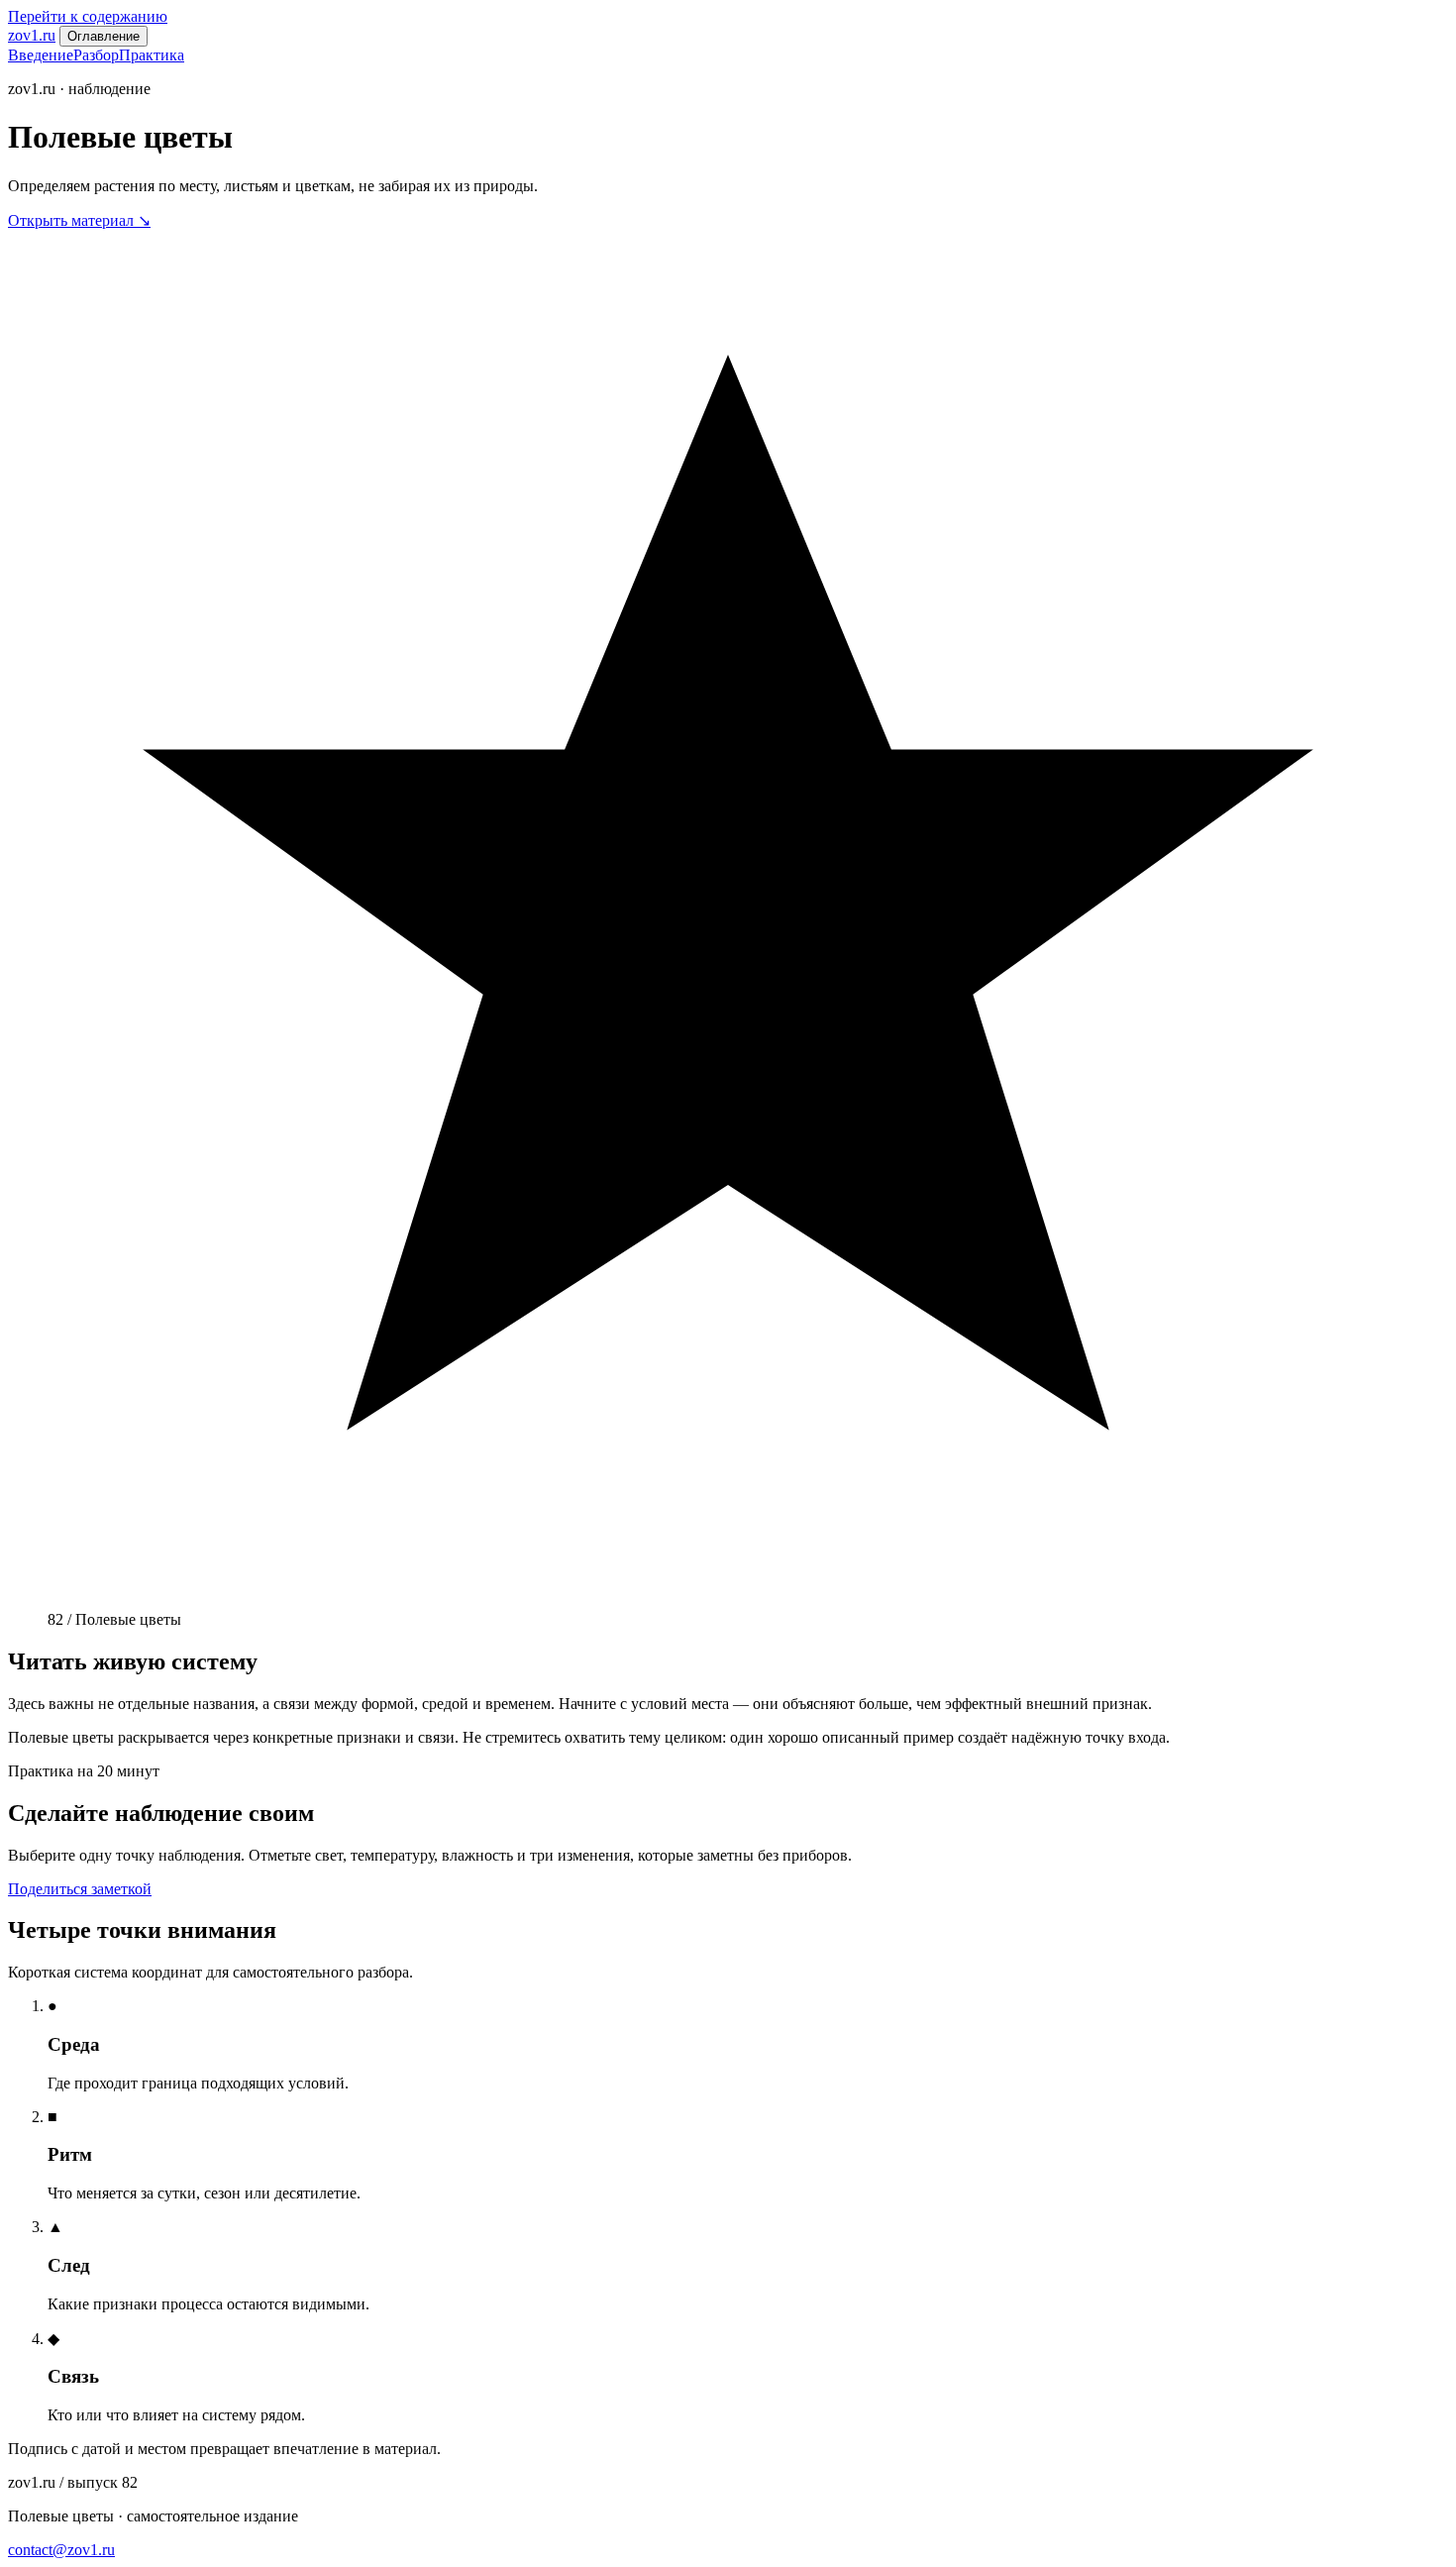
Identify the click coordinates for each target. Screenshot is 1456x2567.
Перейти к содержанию (88, 16)
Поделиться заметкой (80, 1889)
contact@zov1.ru (61, 2550)
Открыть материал (79, 220)
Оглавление (104, 36)
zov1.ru (32, 35)
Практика (152, 55)
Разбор (96, 55)
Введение (41, 55)
